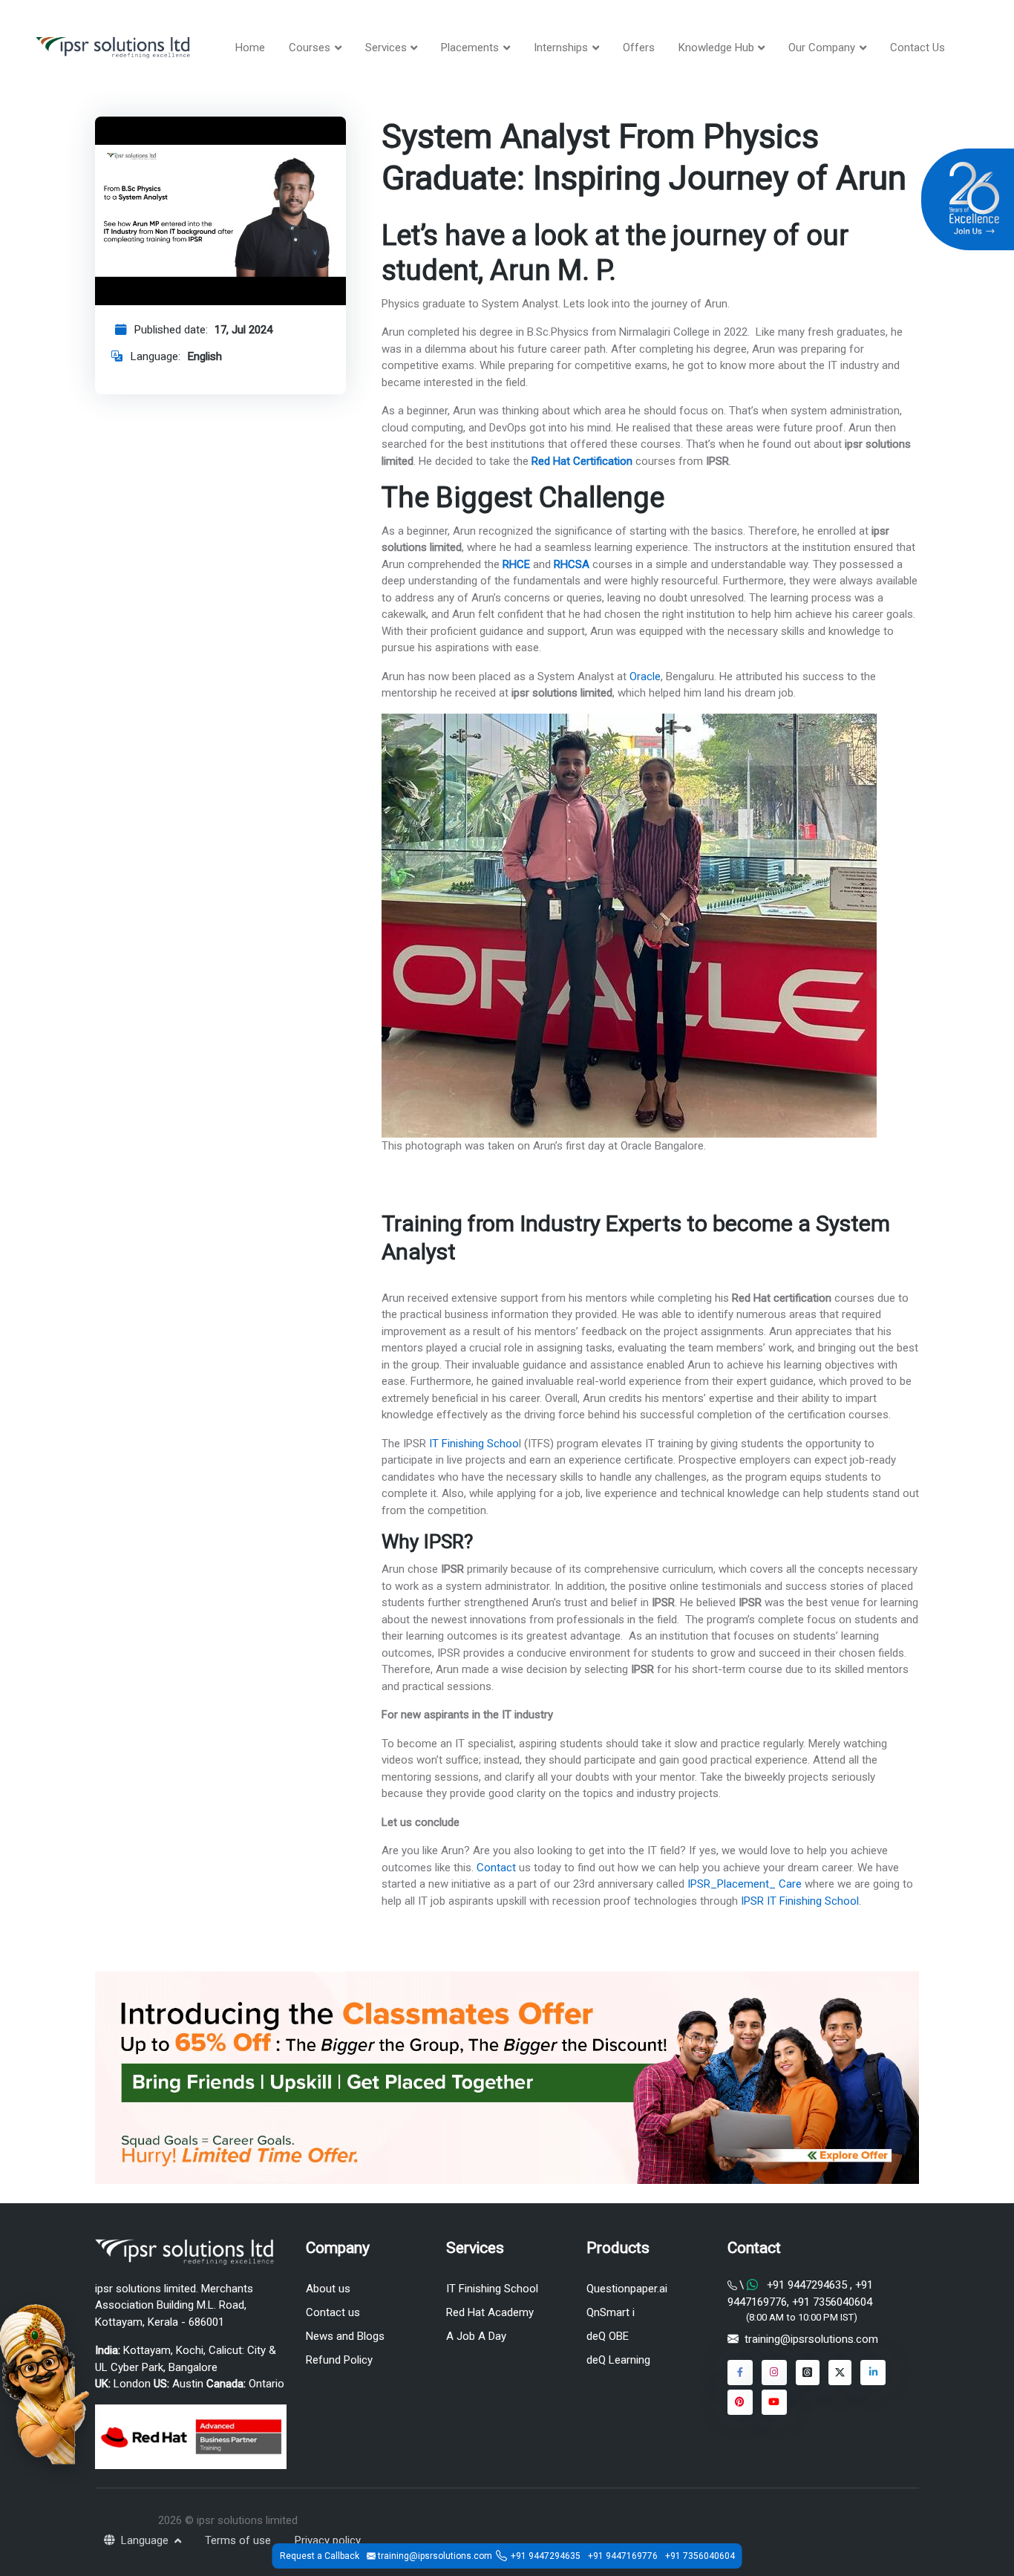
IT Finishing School (492, 2289)
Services (386, 48)
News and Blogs (345, 2336)
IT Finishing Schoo (472, 1444)
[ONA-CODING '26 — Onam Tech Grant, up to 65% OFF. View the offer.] (45, 2383)
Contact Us (917, 48)
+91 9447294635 (807, 2285)
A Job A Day (476, 2336)
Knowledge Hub (716, 48)
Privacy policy (328, 2540)
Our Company (822, 48)
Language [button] (146, 2540)
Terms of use (238, 2540)
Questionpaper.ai (627, 2289)
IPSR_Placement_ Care (743, 1884)
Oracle (645, 676)
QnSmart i (611, 2312)
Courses (310, 48)
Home (250, 48)
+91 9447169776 (623, 2556)
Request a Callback (320, 2556)
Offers (639, 48)
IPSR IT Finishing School (798, 1901)
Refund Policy (339, 2360)
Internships (561, 48)
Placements (470, 48)
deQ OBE (608, 2336)
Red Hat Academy (490, 2312)
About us (328, 2289)
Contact (495, 1868)
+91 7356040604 (831, 2302)
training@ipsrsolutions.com (811, 2339)
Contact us (333, 2312)
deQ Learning (618, 2360)
